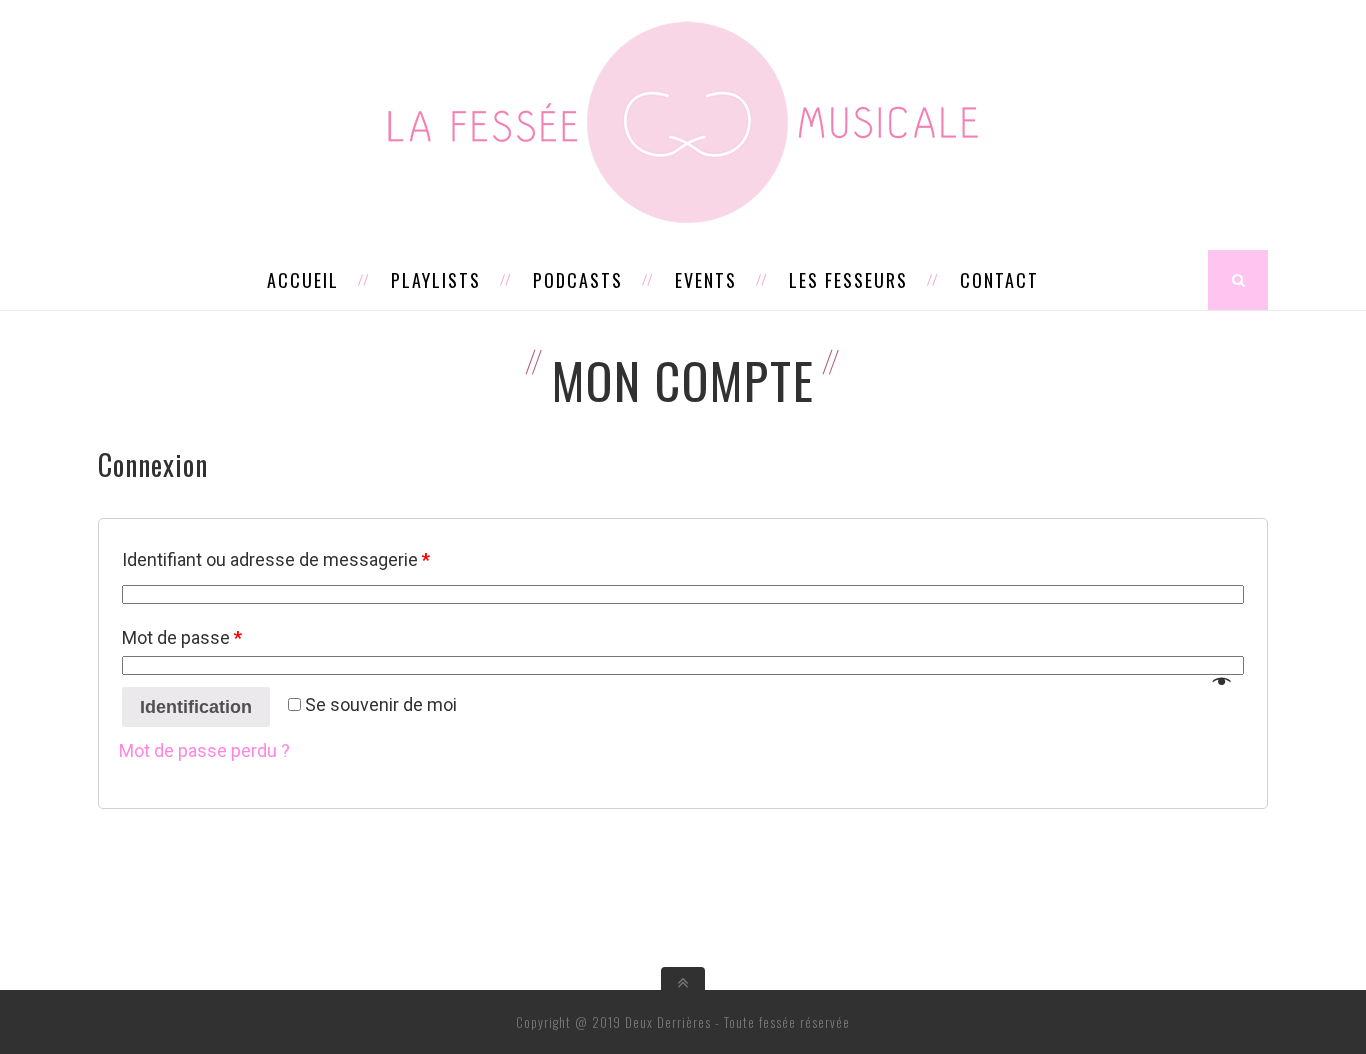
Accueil (303, 280)
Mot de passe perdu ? (204, 750)
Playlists (436, 280)
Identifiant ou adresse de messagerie (276, 559)
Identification (196, 707)
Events (706, 280)
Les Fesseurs (848, 280)
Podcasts (578, 280)
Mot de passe (182, 637)
